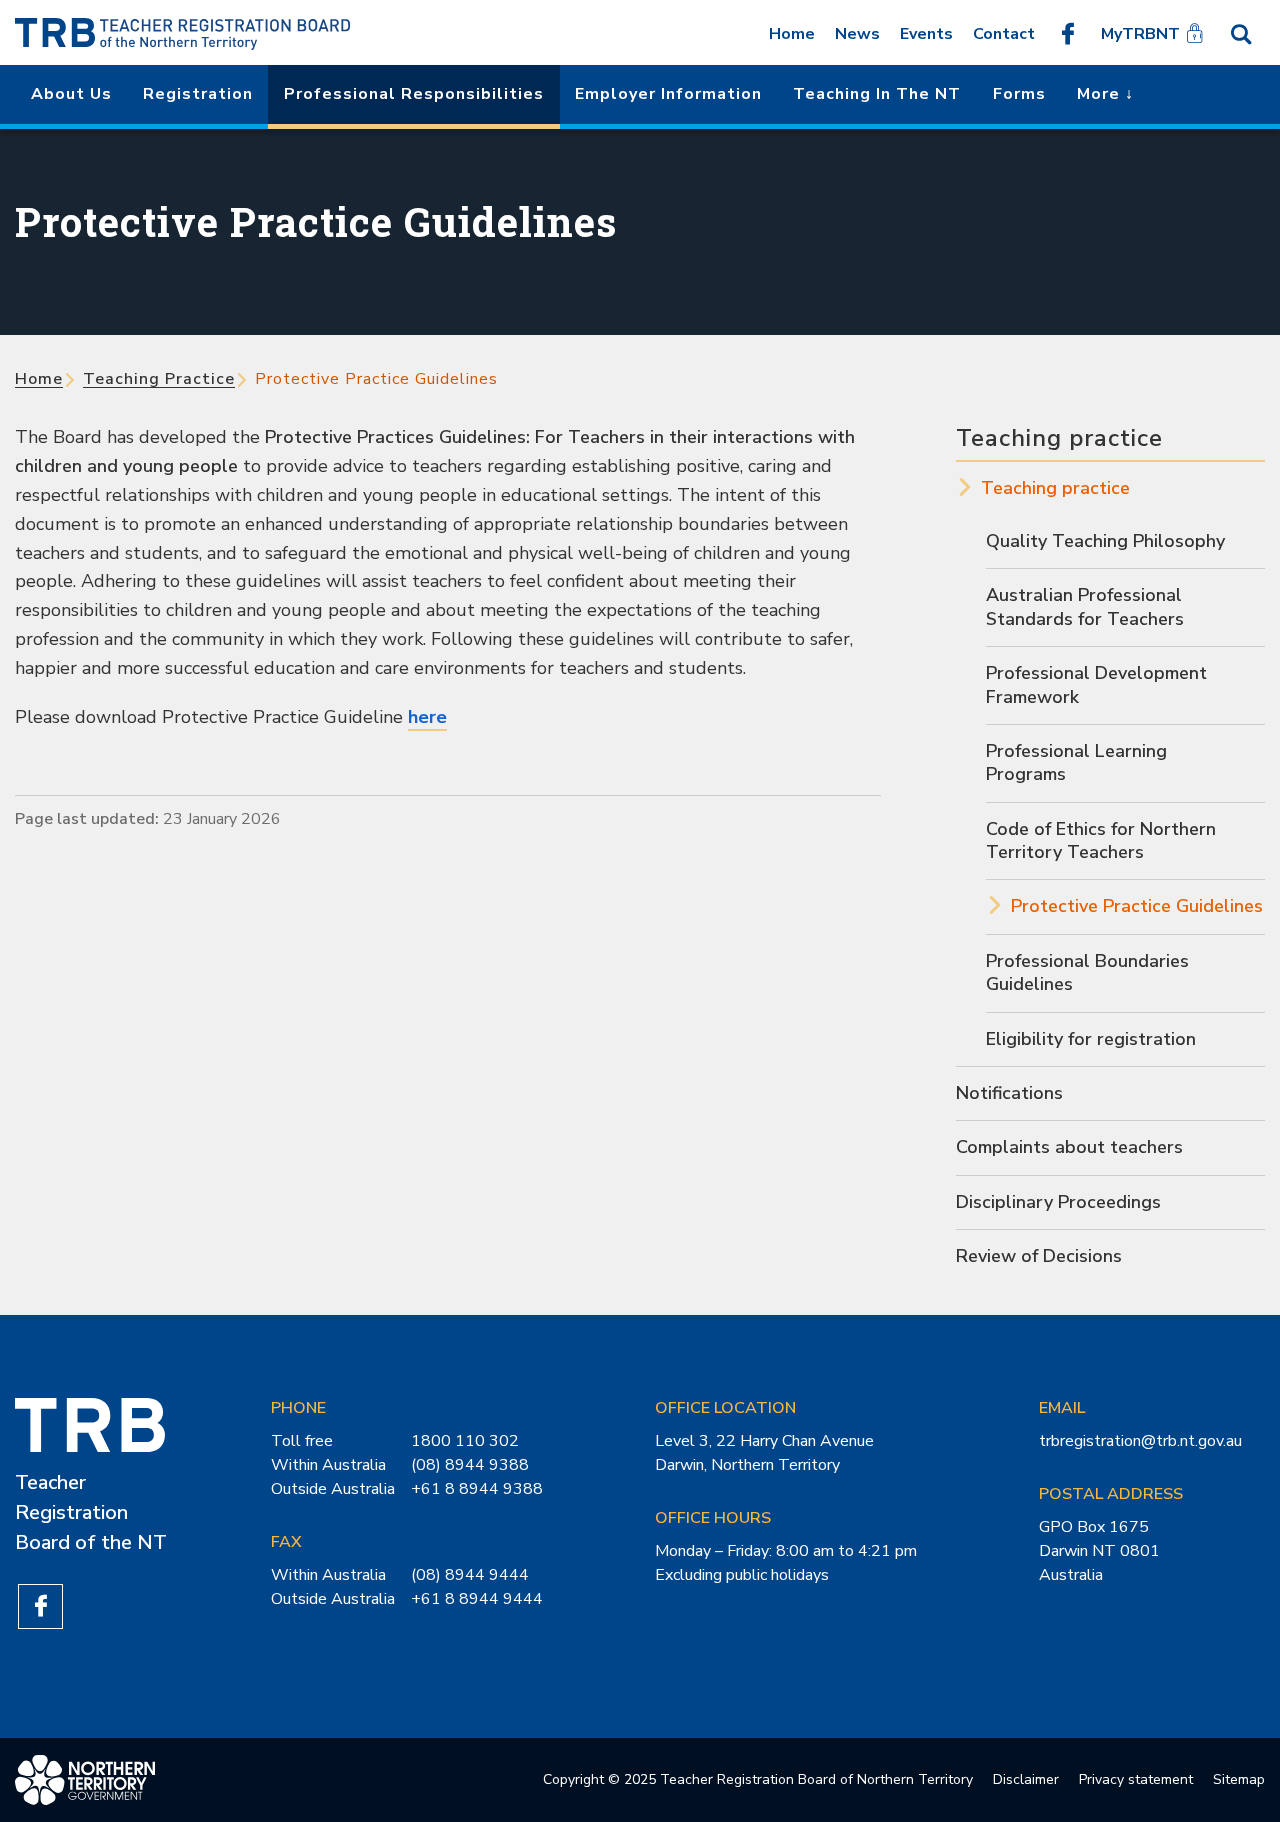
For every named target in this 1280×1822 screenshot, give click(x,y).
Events (926, 34)
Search (1241, 33)
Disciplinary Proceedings (1058, 1202)
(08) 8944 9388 (470, 1465)
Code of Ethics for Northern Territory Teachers (1101, 840)
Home (792, 34)
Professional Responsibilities (414, 94)
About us (71, 94)
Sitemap (1239, 1779)
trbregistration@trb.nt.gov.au (1140, 1441)
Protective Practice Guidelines (1137, 906)
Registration (198, 94)
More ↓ (1105, 94)
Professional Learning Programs (1076, 762)
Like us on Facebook (1068, 33)
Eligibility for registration (1091, 1039)
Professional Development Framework (1096, 684)
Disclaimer (1026, 1779)
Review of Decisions (1039, 1256)
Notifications (1009, 1093)
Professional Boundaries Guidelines (1087, 972)
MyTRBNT (1140, 34)
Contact (1004, 34)
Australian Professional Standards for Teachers (1085, 606)
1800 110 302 (465, 1441)
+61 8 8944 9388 (477, 1489)
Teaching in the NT (877, 94)
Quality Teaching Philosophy (1105, 541)
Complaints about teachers (1069, 1147)
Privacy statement (1136, 1779)
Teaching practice (159, 379)
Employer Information (668, 94)
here (427, 717)
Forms (1019, 94)
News (857, 34)
